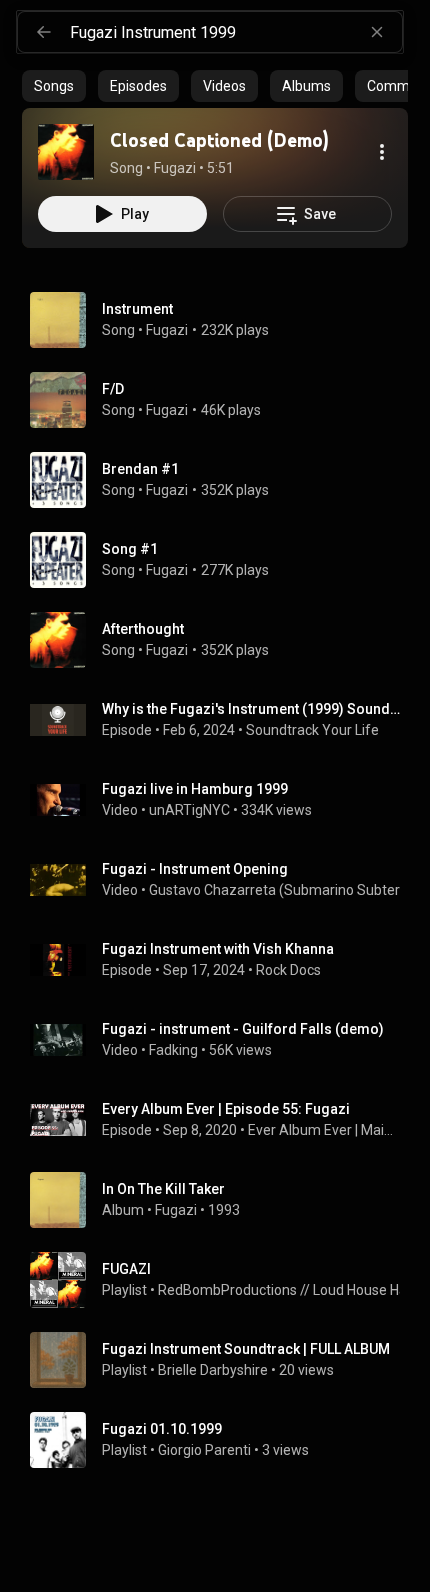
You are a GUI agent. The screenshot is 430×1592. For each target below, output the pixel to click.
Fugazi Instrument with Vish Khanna (218, 949)
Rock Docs (288, 970)
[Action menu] (382, 152)
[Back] (44, 32)
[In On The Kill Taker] (223, 1200)
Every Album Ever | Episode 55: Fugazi (226, 1109)
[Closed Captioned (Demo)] (66, 152)
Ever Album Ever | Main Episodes (324, 1130)
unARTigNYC (189, 810)
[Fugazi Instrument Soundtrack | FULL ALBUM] (223, 1360)
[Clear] (377, 32)
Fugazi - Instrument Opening (195, 869)
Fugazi (167, 330)
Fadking (173, 1050)
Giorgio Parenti (204, 1450)
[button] (66, 152)
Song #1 (130, 549)
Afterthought (143, 629)
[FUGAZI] (223, 1280)
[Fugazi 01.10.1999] (223, 1440)
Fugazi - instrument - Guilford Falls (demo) (243, 1029)
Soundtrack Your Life (312, 730)
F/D (113, 389)
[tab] (54, 86)
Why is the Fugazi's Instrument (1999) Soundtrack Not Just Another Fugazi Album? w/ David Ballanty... (251, 709)
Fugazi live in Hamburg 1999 (195, 789)
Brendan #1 (140, 469)
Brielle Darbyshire (213, 1370)
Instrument (137, 309)
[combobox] (236, 32)
